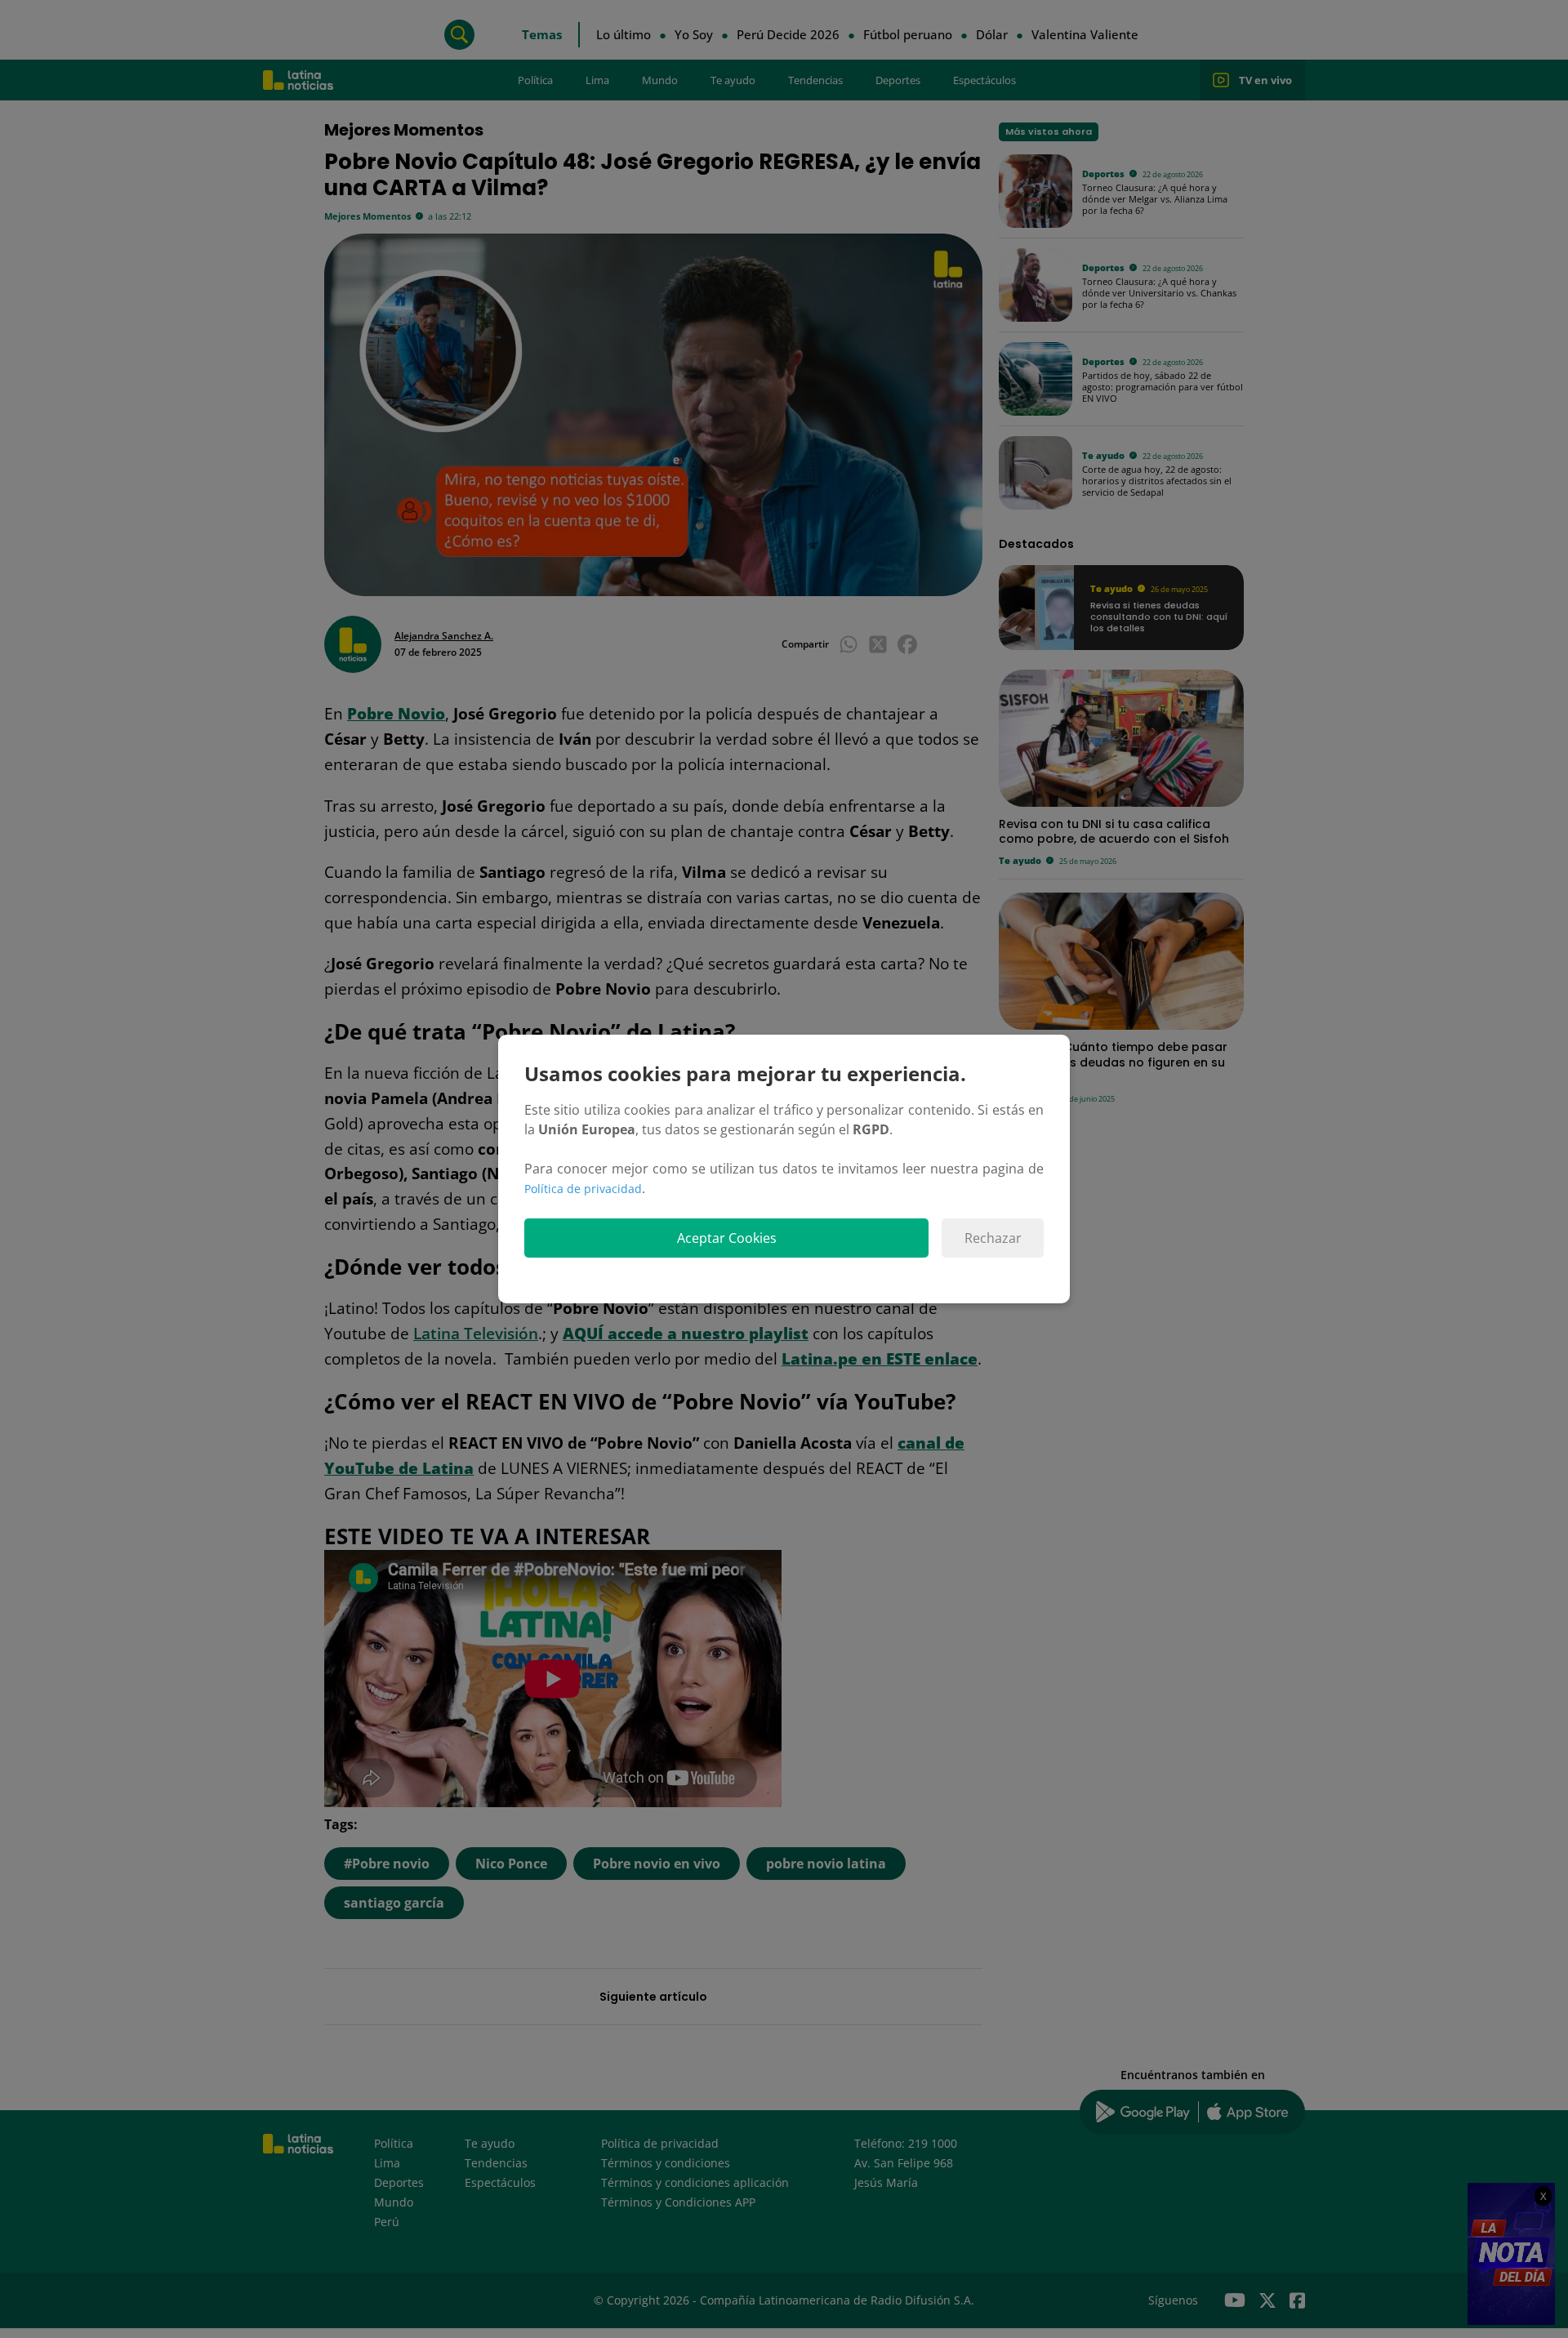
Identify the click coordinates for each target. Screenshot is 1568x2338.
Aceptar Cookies (727, 1238)
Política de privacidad (583, 1189)
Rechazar (993, 1238)
